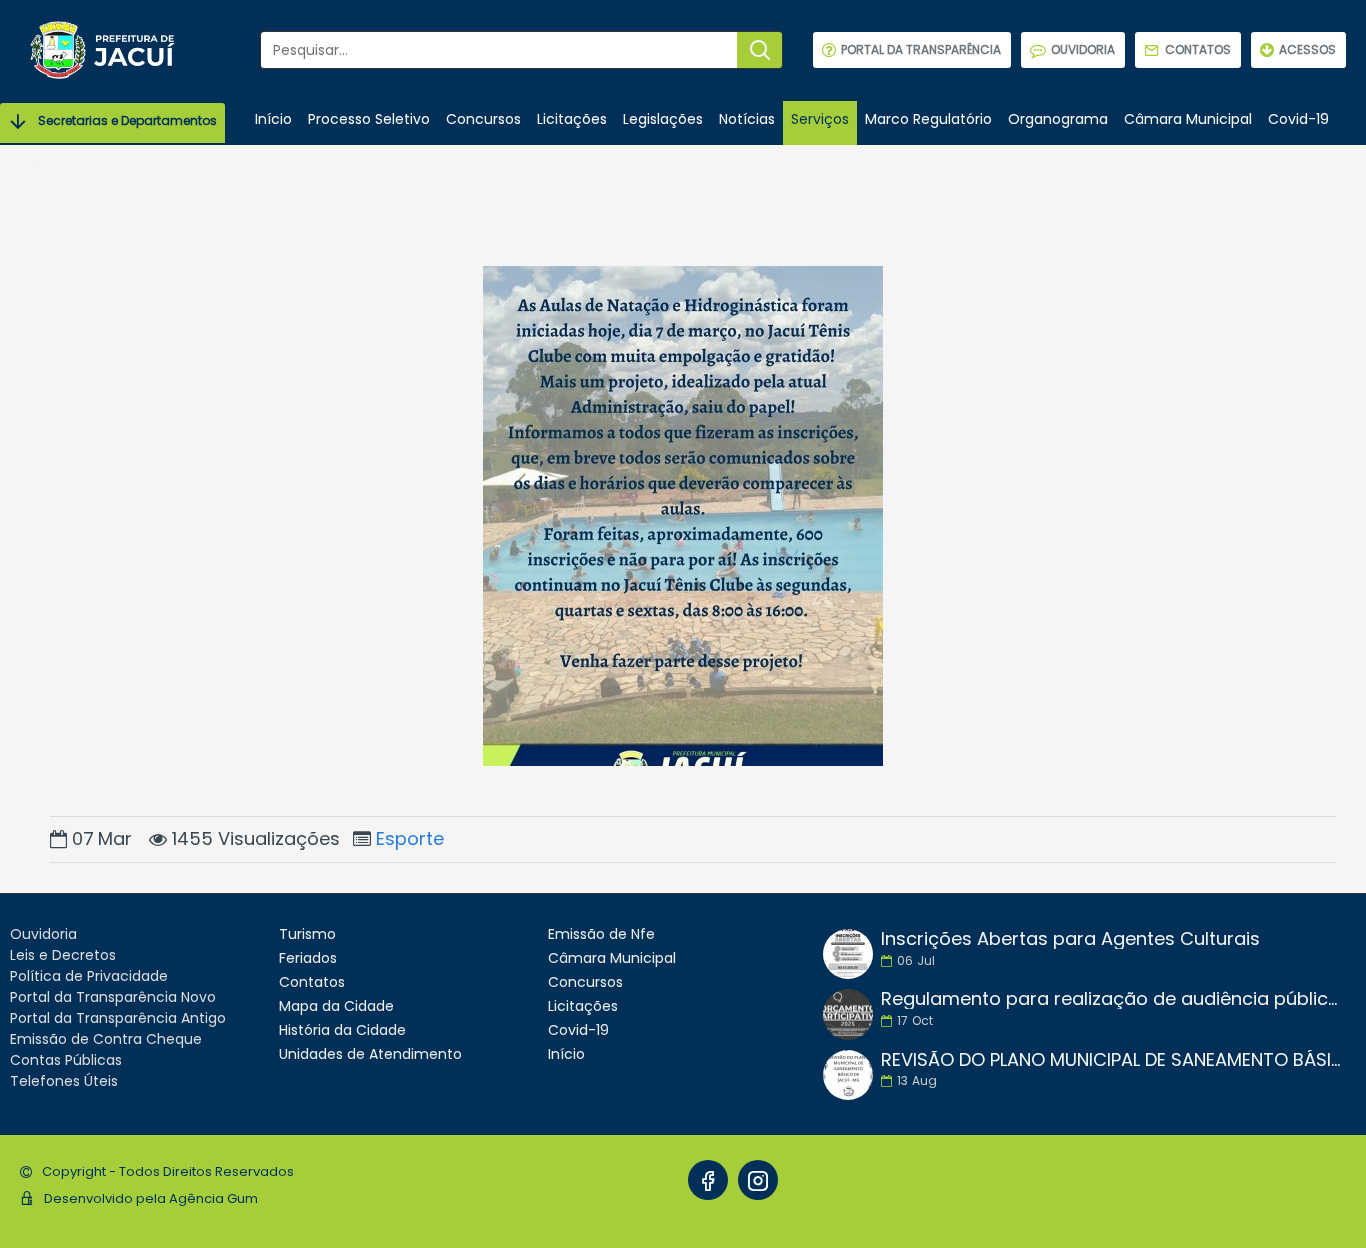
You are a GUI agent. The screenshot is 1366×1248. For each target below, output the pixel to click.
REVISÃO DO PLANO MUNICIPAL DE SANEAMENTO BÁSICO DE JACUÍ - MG (1112, 1060)
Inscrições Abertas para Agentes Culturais (1070, 939)
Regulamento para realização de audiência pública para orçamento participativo (1112, 999)
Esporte (410, 838)
